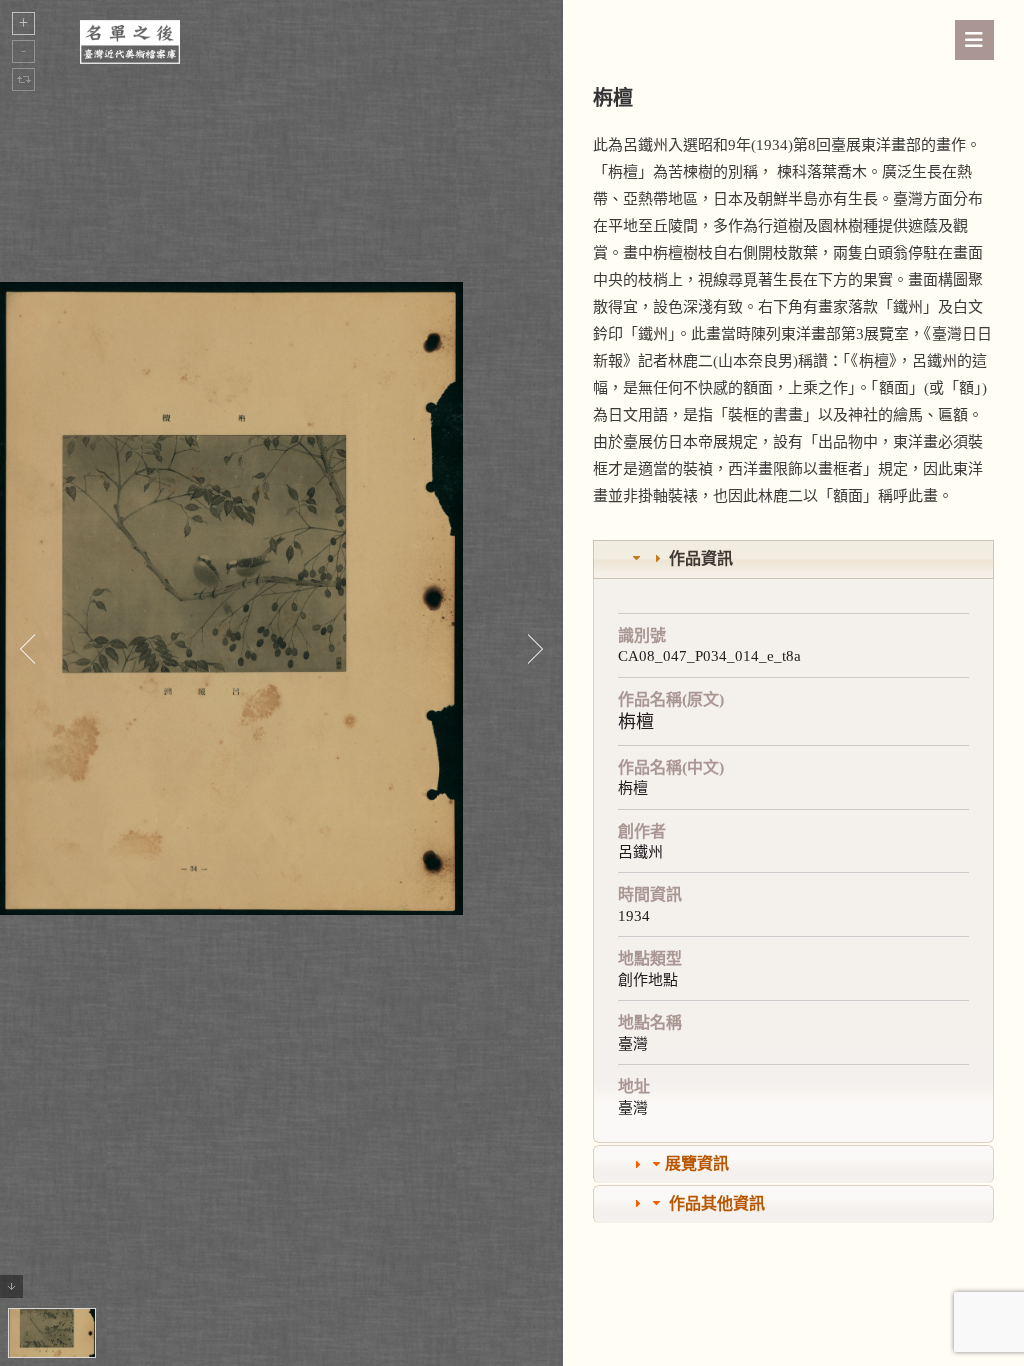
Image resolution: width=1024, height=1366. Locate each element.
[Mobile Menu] (974, 40)
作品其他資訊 (717, 1203)
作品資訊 (701, 558)
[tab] (793, 559)
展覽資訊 (697, 1163)
